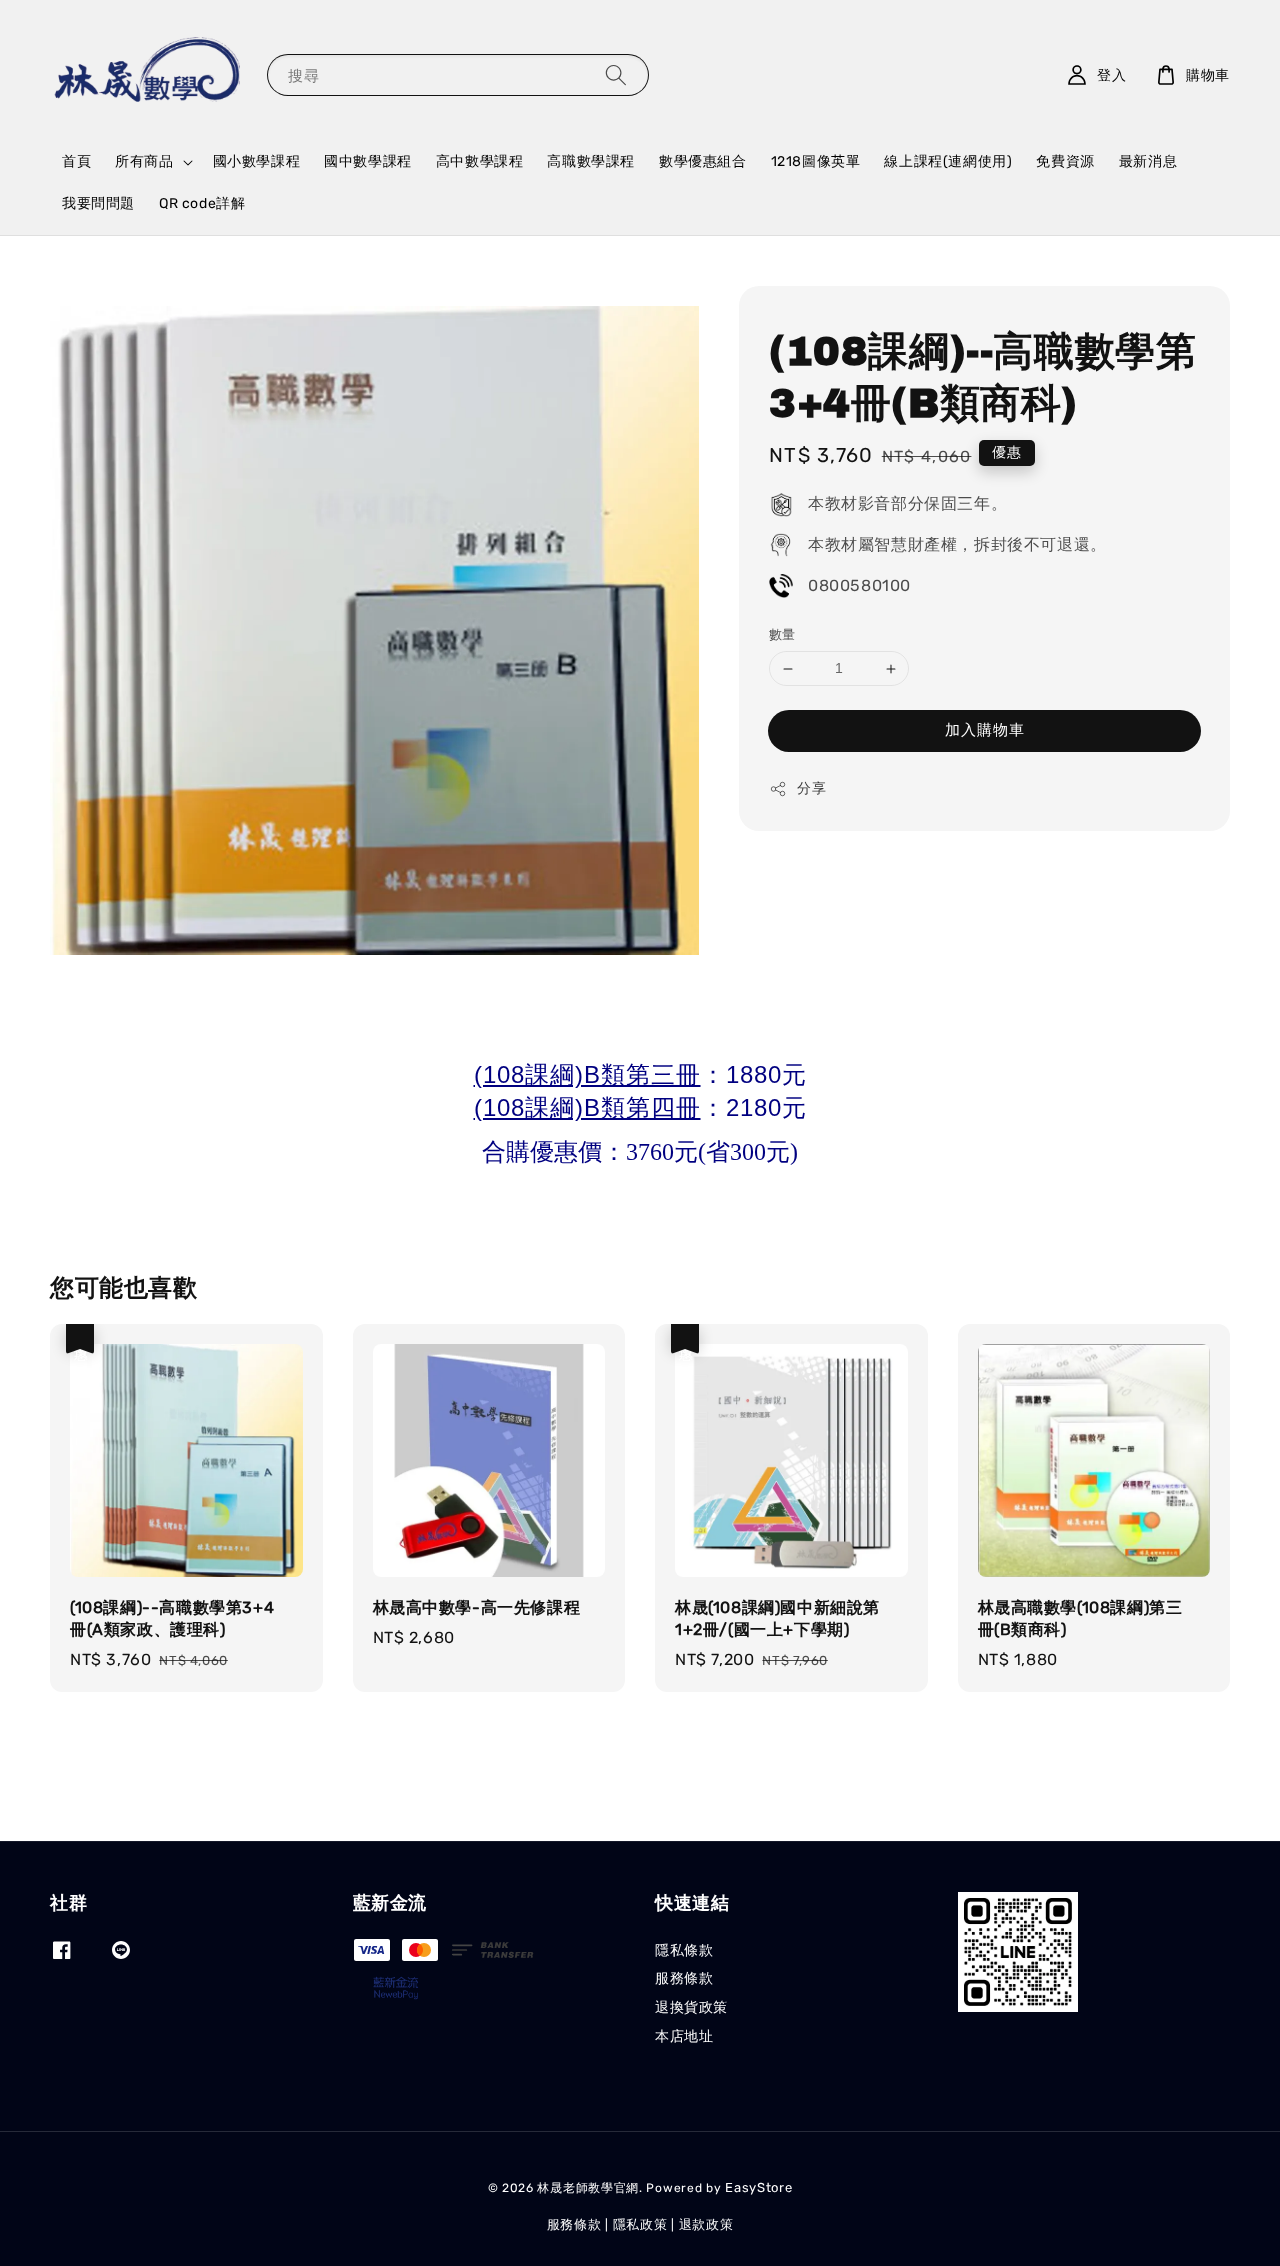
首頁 (76, 161)
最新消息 (1148, 161)
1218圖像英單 (816, 161)
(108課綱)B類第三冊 (587, 1074)
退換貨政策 (691, 2007)
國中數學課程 (368, 161)
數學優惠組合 (703, 161)
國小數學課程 (257, 161)
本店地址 (684, 2036)
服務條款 (684, 1978)
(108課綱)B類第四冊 (587, 1107)
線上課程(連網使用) (948, 161)
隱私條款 (684, 1950)
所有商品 (144, 161)
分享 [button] (811, 788)
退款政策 (706, 2224)
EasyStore (758, 2187)
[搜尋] (616, 74)
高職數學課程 (591, 161)
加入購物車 (985, 730)
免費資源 (1065, 161)
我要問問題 (98, 203)
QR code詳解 (202, 203)
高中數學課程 (480, 161)
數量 (782, 635)
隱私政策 (640, 2224)
